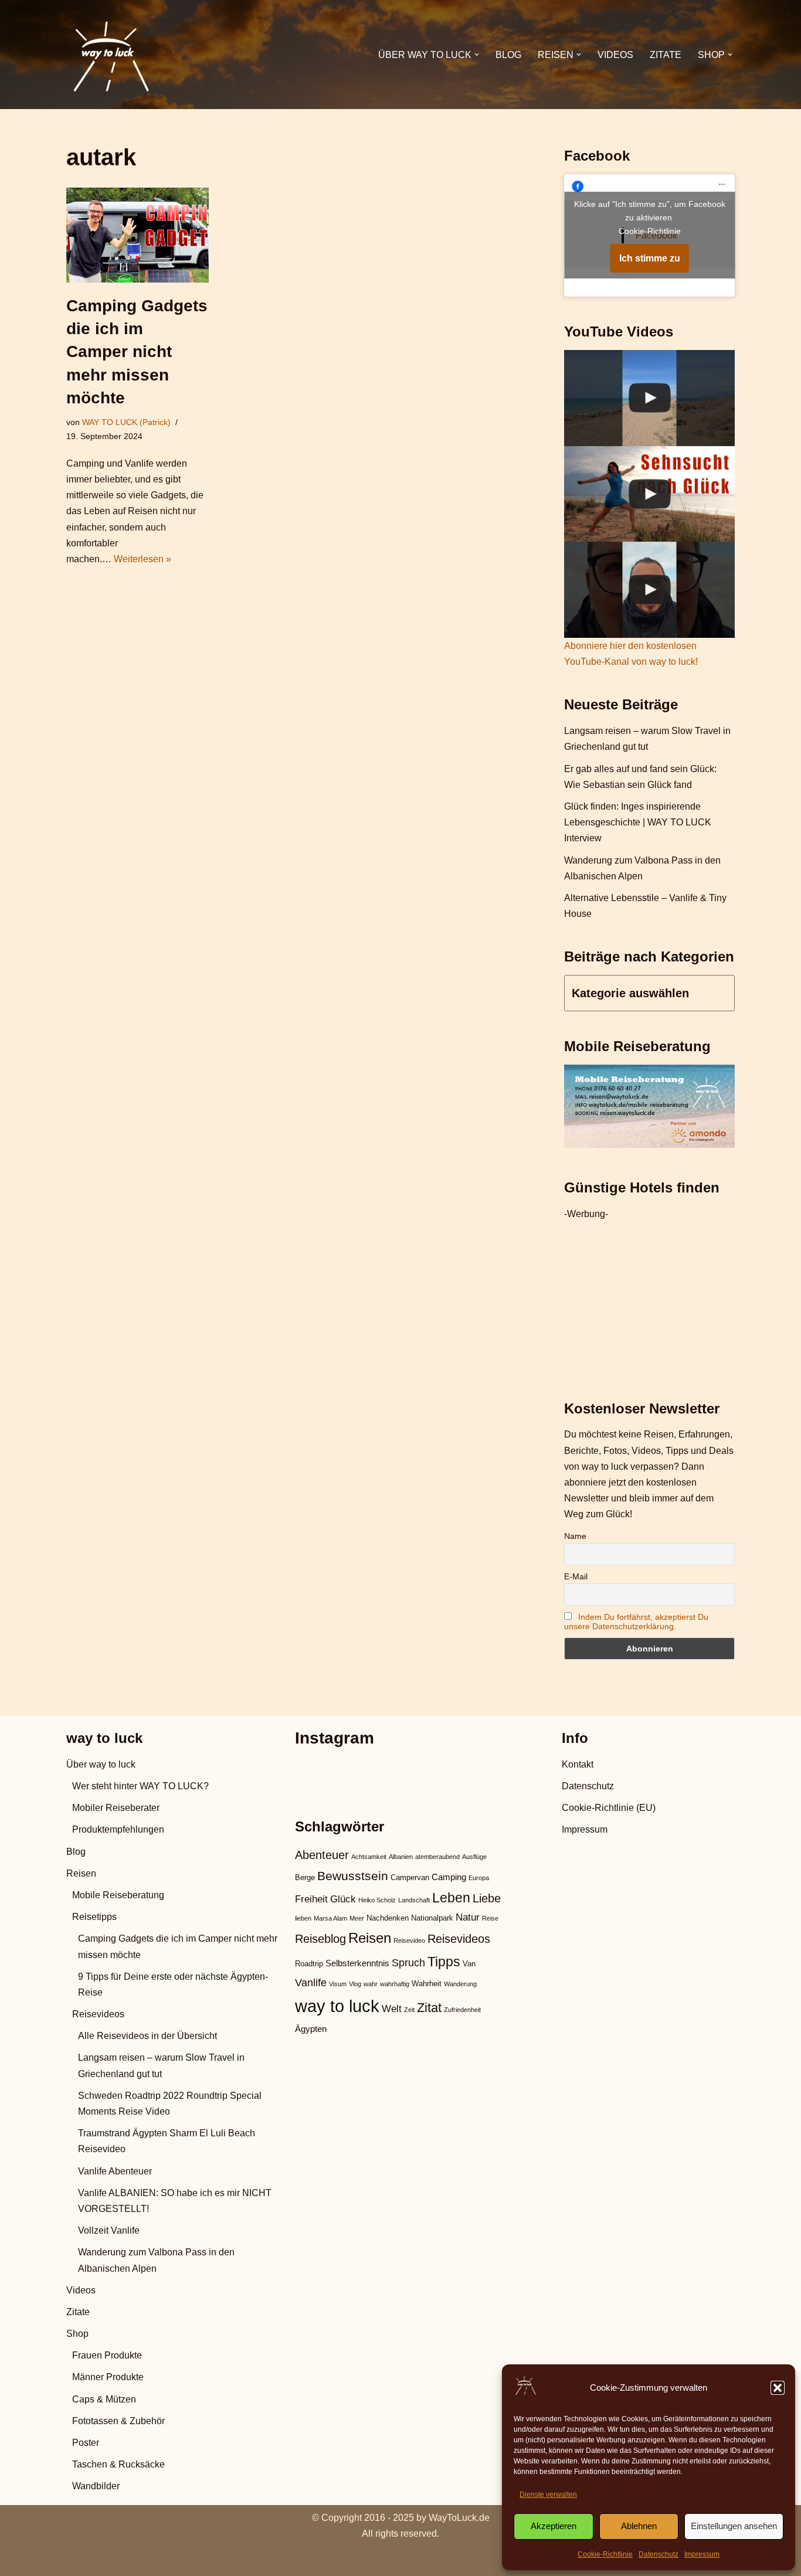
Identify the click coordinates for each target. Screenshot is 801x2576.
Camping (449, 1877)
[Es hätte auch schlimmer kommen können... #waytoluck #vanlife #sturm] (649, 590)
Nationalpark (432, 1918)
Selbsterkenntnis (357, 1963)
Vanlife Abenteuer (115, 2171)
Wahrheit (427, 1984)
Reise (490, 1918)
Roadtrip (309, 1964)
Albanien (401, 1857)
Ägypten (311, 2029)
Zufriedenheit (462, 2010)
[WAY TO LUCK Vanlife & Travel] (110, 55)
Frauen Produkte (107, 2355)
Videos (615, 55)
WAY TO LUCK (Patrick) (126, 422)
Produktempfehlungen (118, 1829)
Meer (357, 1918)
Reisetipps (94, 1917)
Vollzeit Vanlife (109, 2230)
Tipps (444, 1962)
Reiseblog (320, 1939)
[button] (778, 2388)
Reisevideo (409, 1941)
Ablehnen (639, 2526)
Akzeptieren (554, 2526)
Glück (343, 1899)
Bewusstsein (353, 1876)
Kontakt (578, 1764)
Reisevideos (98, 2014)
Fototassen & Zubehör (118, 2421)
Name (575, 1536)
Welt (392, 2009)
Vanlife (311, 1982)
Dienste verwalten (548, 2495)
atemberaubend (437, 1857)
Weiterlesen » (142, 559)
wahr (371, 1984)
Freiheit (311, 1899)
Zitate (666, 55)
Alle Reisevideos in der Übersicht (147, 2036)
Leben (451, 1898)
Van (469, 1964)
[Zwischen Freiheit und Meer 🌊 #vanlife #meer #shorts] (649, 398)
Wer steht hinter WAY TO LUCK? (140, 1786)
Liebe (487, 1898)
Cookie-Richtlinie (605, 2554)
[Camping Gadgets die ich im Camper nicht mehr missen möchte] (138, 235)
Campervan (410, 1877)
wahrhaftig (395, 1984)
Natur (468, 1917)
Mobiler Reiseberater (116, 1808)
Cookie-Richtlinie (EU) (609, 1808)
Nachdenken (388, 1918)
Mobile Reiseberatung (118, 1895)
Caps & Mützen (104, 2399)
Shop (77, 2334)
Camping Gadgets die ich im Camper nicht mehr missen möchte (137, 352)
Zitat (429, 2008)
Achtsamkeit (369, 1857)
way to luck (337, 2006)
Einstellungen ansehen (734, 2526)
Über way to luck (101, 1764)
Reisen (81, 1873)
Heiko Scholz (377, 1900)
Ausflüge (474, 1857)
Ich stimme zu (650, 258)
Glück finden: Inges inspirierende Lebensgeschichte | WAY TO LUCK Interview (638, 822)
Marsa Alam (330, 1918)
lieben (303, 1918)
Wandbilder (96, 2486)
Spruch (408, 1962)
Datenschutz (659, 2554)
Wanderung (460, 1984)
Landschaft (414, 1900)
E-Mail (576, 1576)
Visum (338, 1984)
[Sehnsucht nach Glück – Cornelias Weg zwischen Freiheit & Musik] (649, 494)
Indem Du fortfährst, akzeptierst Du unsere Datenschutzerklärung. (636, 1622)
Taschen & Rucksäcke (118, 2464)
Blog (508, 55)
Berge (305, 1877)
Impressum (702, 2554)
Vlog (355, 1984)
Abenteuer (322, 1855)
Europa (479, 1878)
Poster (86, 2443)
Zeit (409, 2010)
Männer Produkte (108, 2377)
